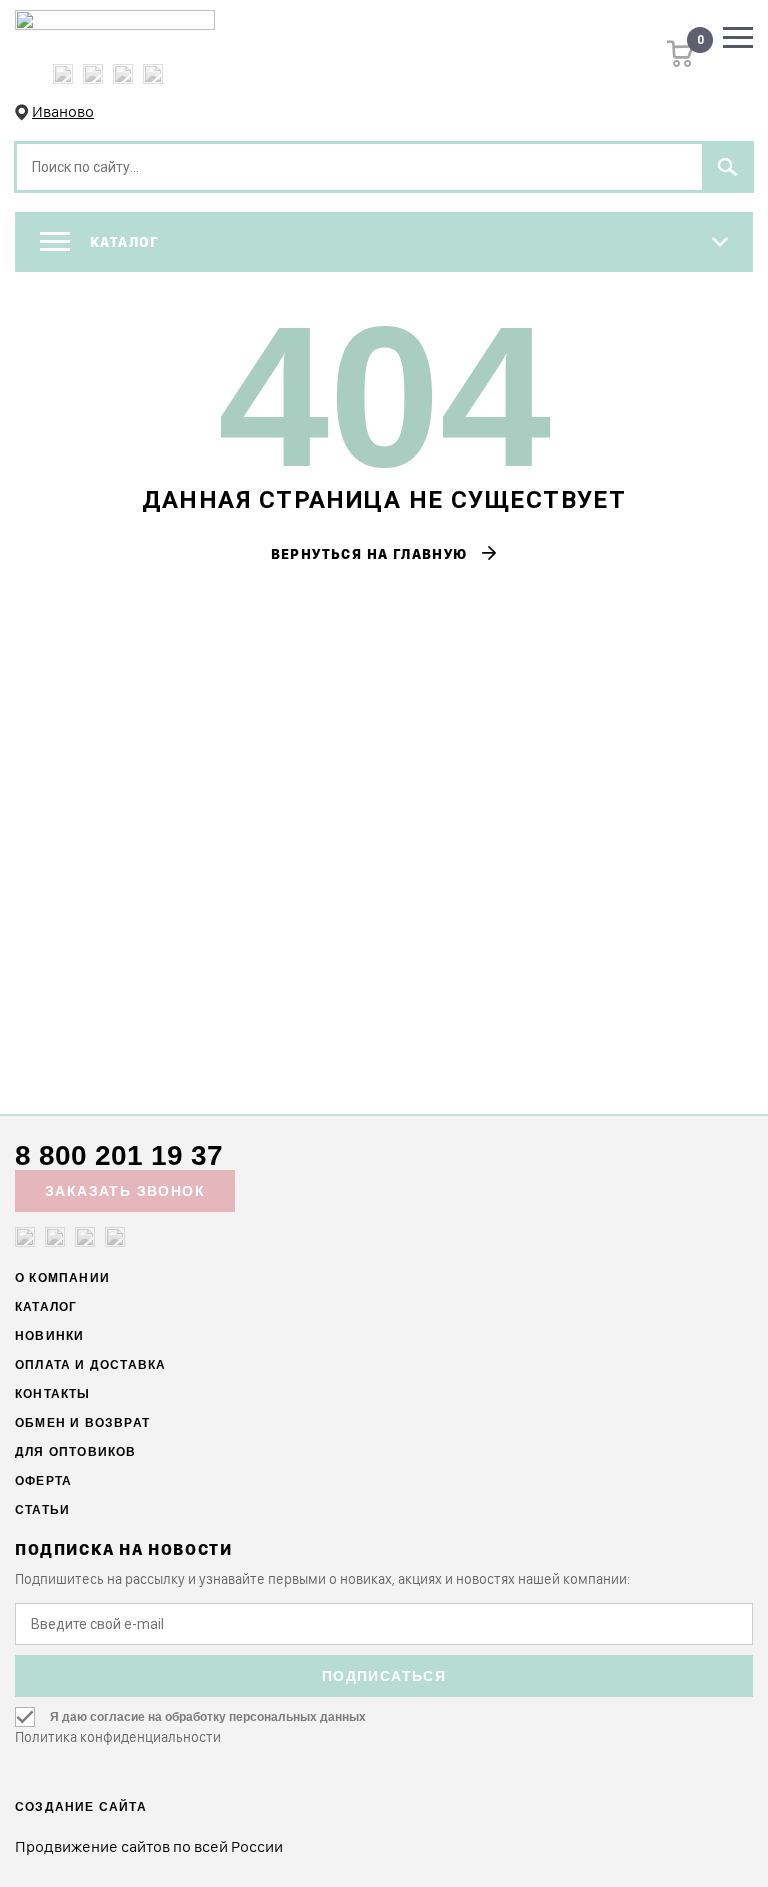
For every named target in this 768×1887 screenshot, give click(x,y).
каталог (46, 1307)
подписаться (384, 1676)
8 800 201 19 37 (119, 1155)
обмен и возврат (82, 1423)
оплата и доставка (90, 1365)
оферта (43, 1481)
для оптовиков (76, 1452)
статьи (42, 1510)
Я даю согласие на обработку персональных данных (208, 1717)
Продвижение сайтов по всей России (149, 1846)
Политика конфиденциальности (118, 1737)
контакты (53, 1394)
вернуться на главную (384, 554)
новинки (49, 1336)
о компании (62, 1278)
